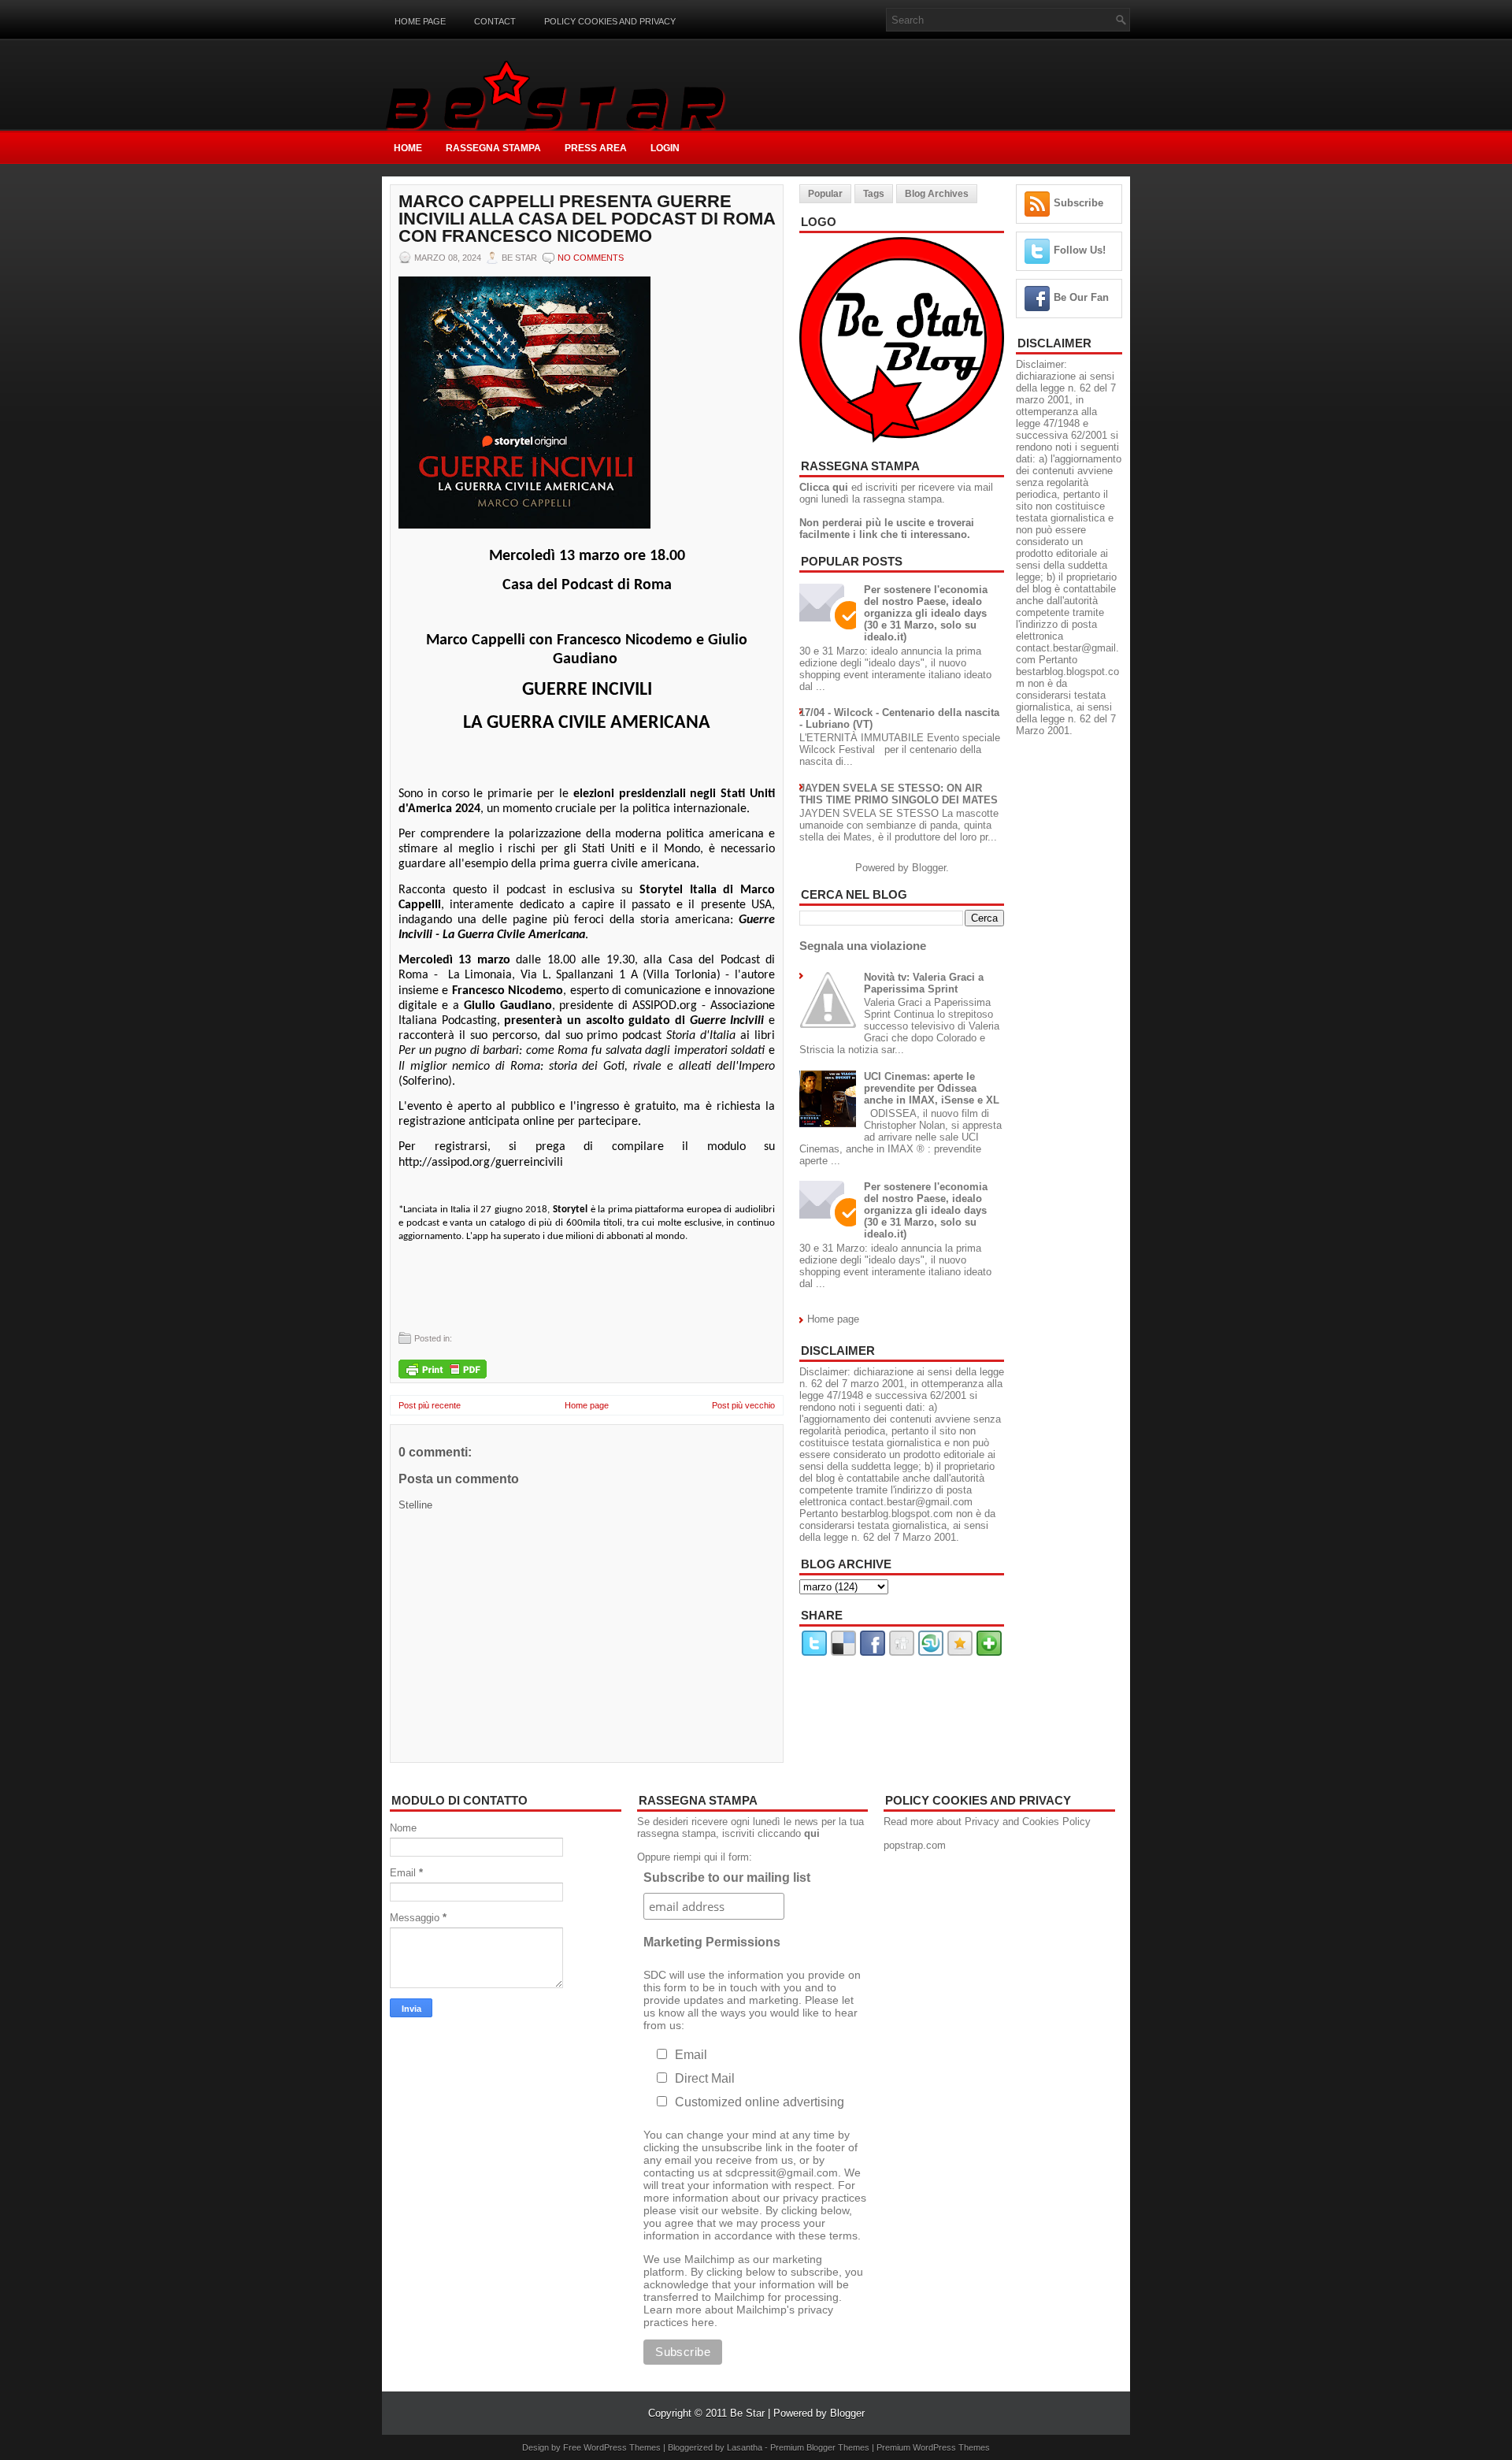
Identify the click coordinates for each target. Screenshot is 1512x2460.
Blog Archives (937, 194)
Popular (825, 194)
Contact (495, 21)
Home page (420, 21)
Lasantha (745, 2447)
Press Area (596, 148)
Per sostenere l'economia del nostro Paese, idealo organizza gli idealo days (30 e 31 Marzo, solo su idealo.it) (926, 613)
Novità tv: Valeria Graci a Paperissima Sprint (924, 983)
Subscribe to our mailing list (727, 1877)
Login (665, 148)
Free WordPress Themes (612, 2447)
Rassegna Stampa (493, 148)
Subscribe (1078, 203)
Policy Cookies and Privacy (610, 21)
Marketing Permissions (712, 1942)
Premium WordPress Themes (933, 2447)
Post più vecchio (743, 1405)
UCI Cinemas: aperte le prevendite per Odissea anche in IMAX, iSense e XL (932, 1088)
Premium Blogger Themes (820, 2447)
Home (408, 148)
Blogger (929, 868)
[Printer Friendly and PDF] (443, 1370)
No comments (591, 258)
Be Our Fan (1081, 297)
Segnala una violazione (863, 946)
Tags (874, 194)
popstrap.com (915, 1845)
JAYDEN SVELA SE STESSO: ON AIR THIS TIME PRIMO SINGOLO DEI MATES (899, 794)
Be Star (747, 2413)
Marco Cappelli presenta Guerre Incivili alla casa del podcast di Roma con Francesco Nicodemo (587, 219)
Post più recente (430, 1405)
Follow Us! (1080, 250)
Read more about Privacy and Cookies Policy (987, 1822)
